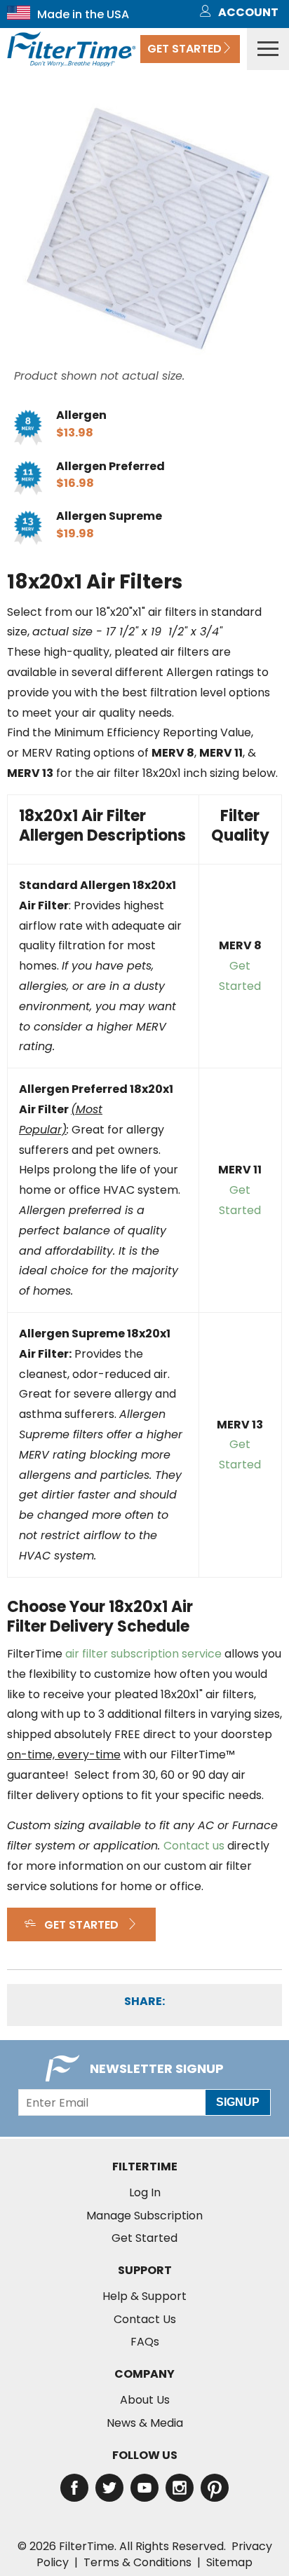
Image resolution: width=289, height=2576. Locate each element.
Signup (238, 2102)
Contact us (194, 1846)
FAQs (145, 2342)
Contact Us (145, 2320)
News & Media (145, 2423)
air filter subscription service (143, 1654)
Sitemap (229, 2562)
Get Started (184, 49)
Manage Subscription (144, 2216)
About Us (145, 2400)
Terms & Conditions (137, 2562)
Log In (145, 2193)
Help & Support (144, 2296)
